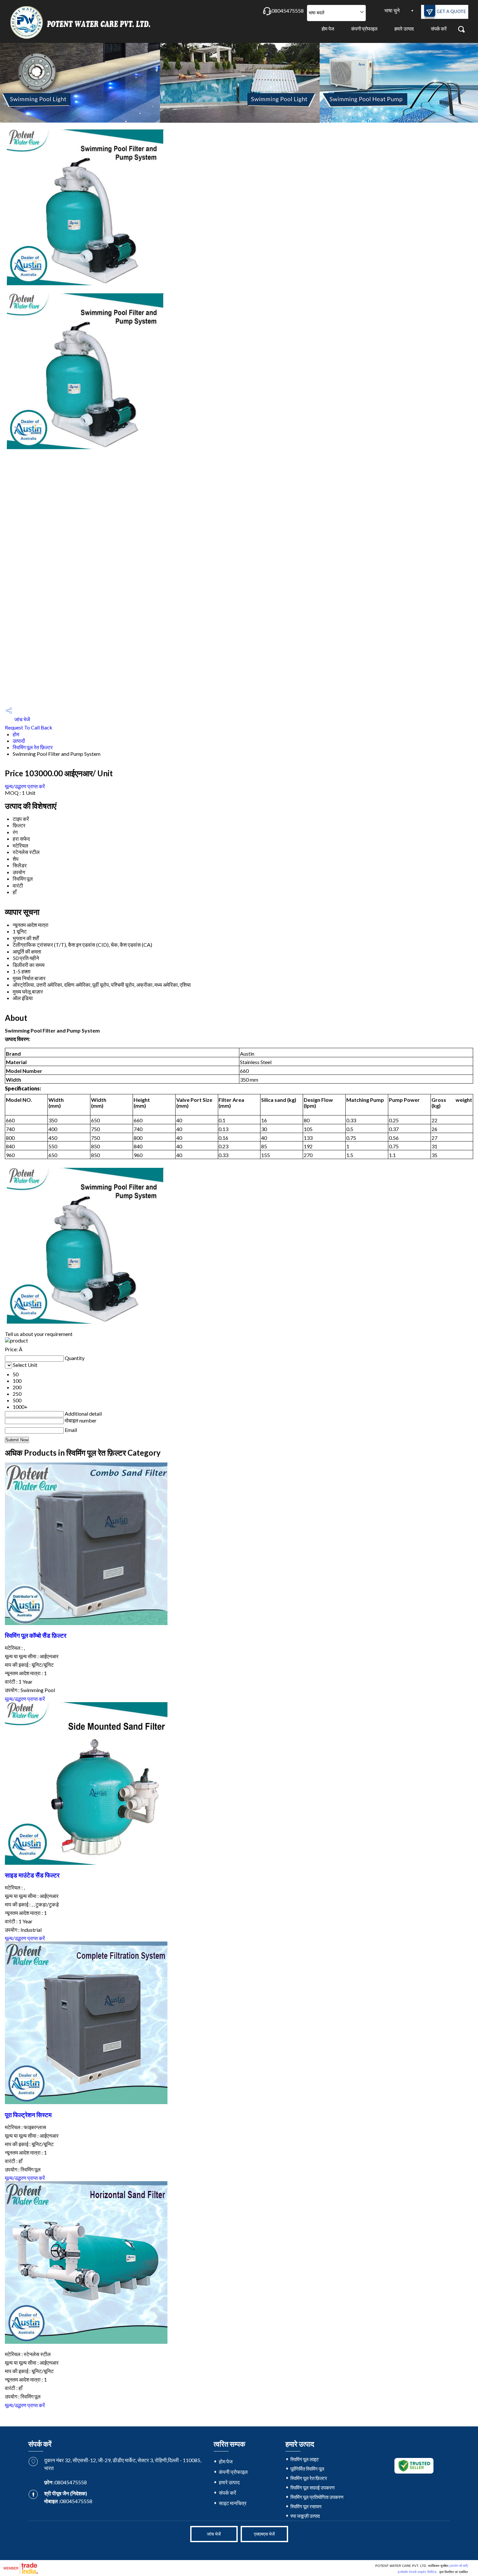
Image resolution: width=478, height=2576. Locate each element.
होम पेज (328, 29)
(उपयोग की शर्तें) (459, 2566)
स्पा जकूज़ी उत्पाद (305, 2516)
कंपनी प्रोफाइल (364, 29)
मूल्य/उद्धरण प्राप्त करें (25, 786)
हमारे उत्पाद (404, 29)
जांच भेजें (22, 719)
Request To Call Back (29, 727)
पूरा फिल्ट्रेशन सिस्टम (28, 2115)
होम (16, 734)
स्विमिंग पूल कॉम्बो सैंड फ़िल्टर (36, 1635)
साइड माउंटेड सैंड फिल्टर (32, 1875)
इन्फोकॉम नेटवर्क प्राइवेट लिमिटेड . (418, 2572)
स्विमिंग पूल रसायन (306, 2506)
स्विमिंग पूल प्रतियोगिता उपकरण (317, 2497)
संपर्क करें (439, 29)
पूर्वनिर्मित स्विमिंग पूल (307, 2469)
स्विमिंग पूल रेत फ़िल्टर (33, 747)
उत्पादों (19, 741)
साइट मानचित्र (233, 2503)
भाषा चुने (392, 10)
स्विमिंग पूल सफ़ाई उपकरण (312, 2488)
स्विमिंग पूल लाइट (305, 2459)
